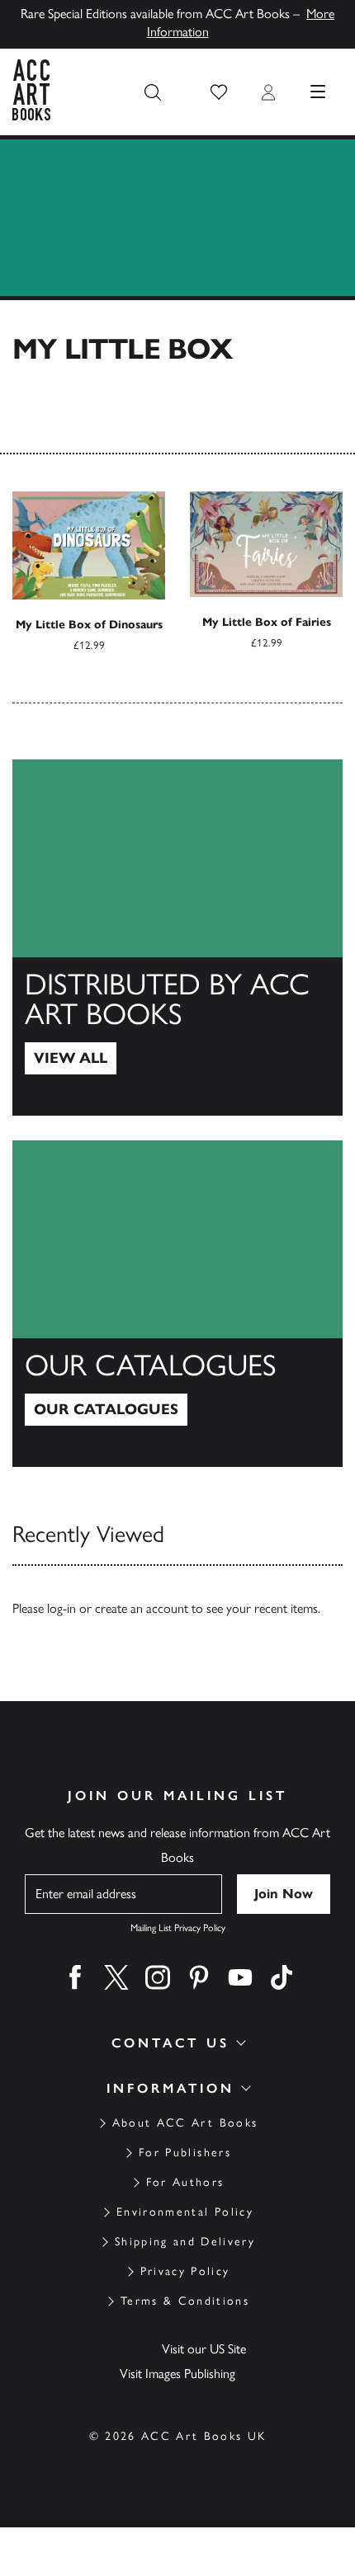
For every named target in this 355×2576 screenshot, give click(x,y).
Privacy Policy (185, 2271)
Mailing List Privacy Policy (178, 1928)
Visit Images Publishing (177, 2374)
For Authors (185, 2182)
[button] (219, 92)
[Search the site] (153, 92)
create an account (142, 1608)
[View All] (177, 938)
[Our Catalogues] (177, 1304)
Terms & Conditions (185, 2301)
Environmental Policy (185, 2212)
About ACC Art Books (185, 2123)
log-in (62, 1608)
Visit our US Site (204, 2349)
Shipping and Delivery (185, 2242)
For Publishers (185, 2153)
